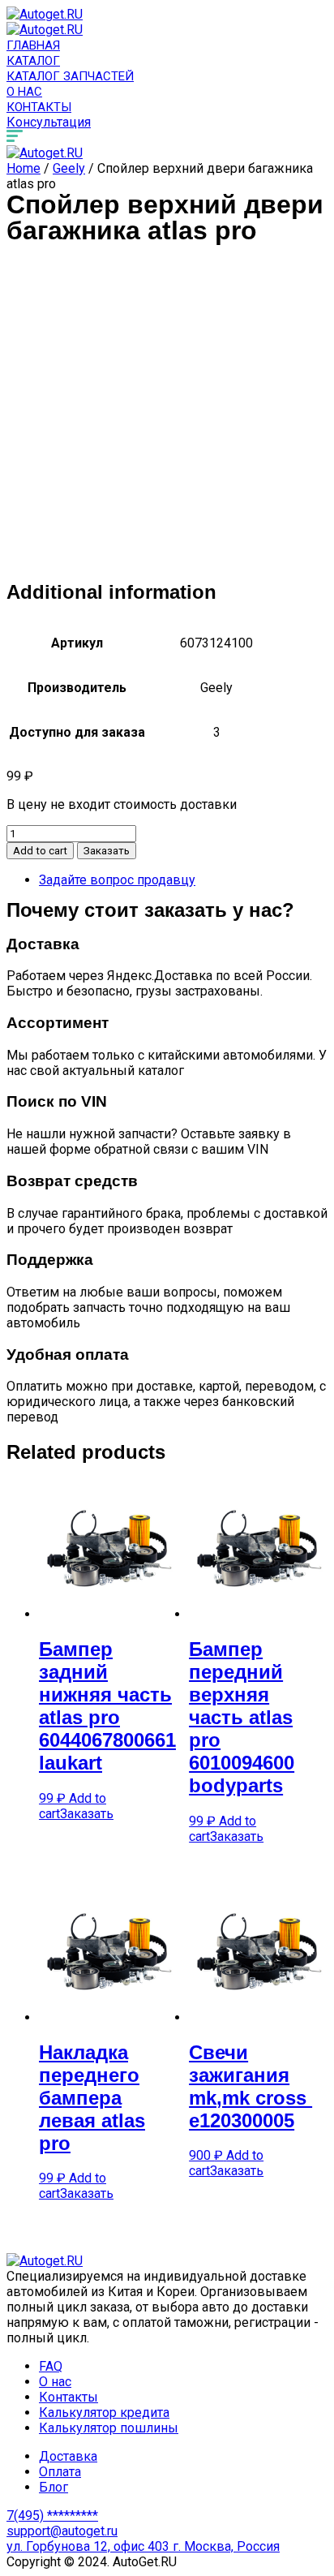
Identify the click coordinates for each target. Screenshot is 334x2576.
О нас (24, 92)
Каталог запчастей (70, 76)
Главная (33, 45)
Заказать (107, 851)
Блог (54, 2487)
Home (24, 168)
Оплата (60, 2472)
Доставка (68, 2456)
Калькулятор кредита (104, 2413)
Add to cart (40, 851)
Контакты (39, 107)
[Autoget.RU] (45, 14)
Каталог (33, 61)
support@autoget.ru (62, 2531)
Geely (69, 168)
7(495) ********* (52, 2516)
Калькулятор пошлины (109, 2428)
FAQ (51, 2366)
